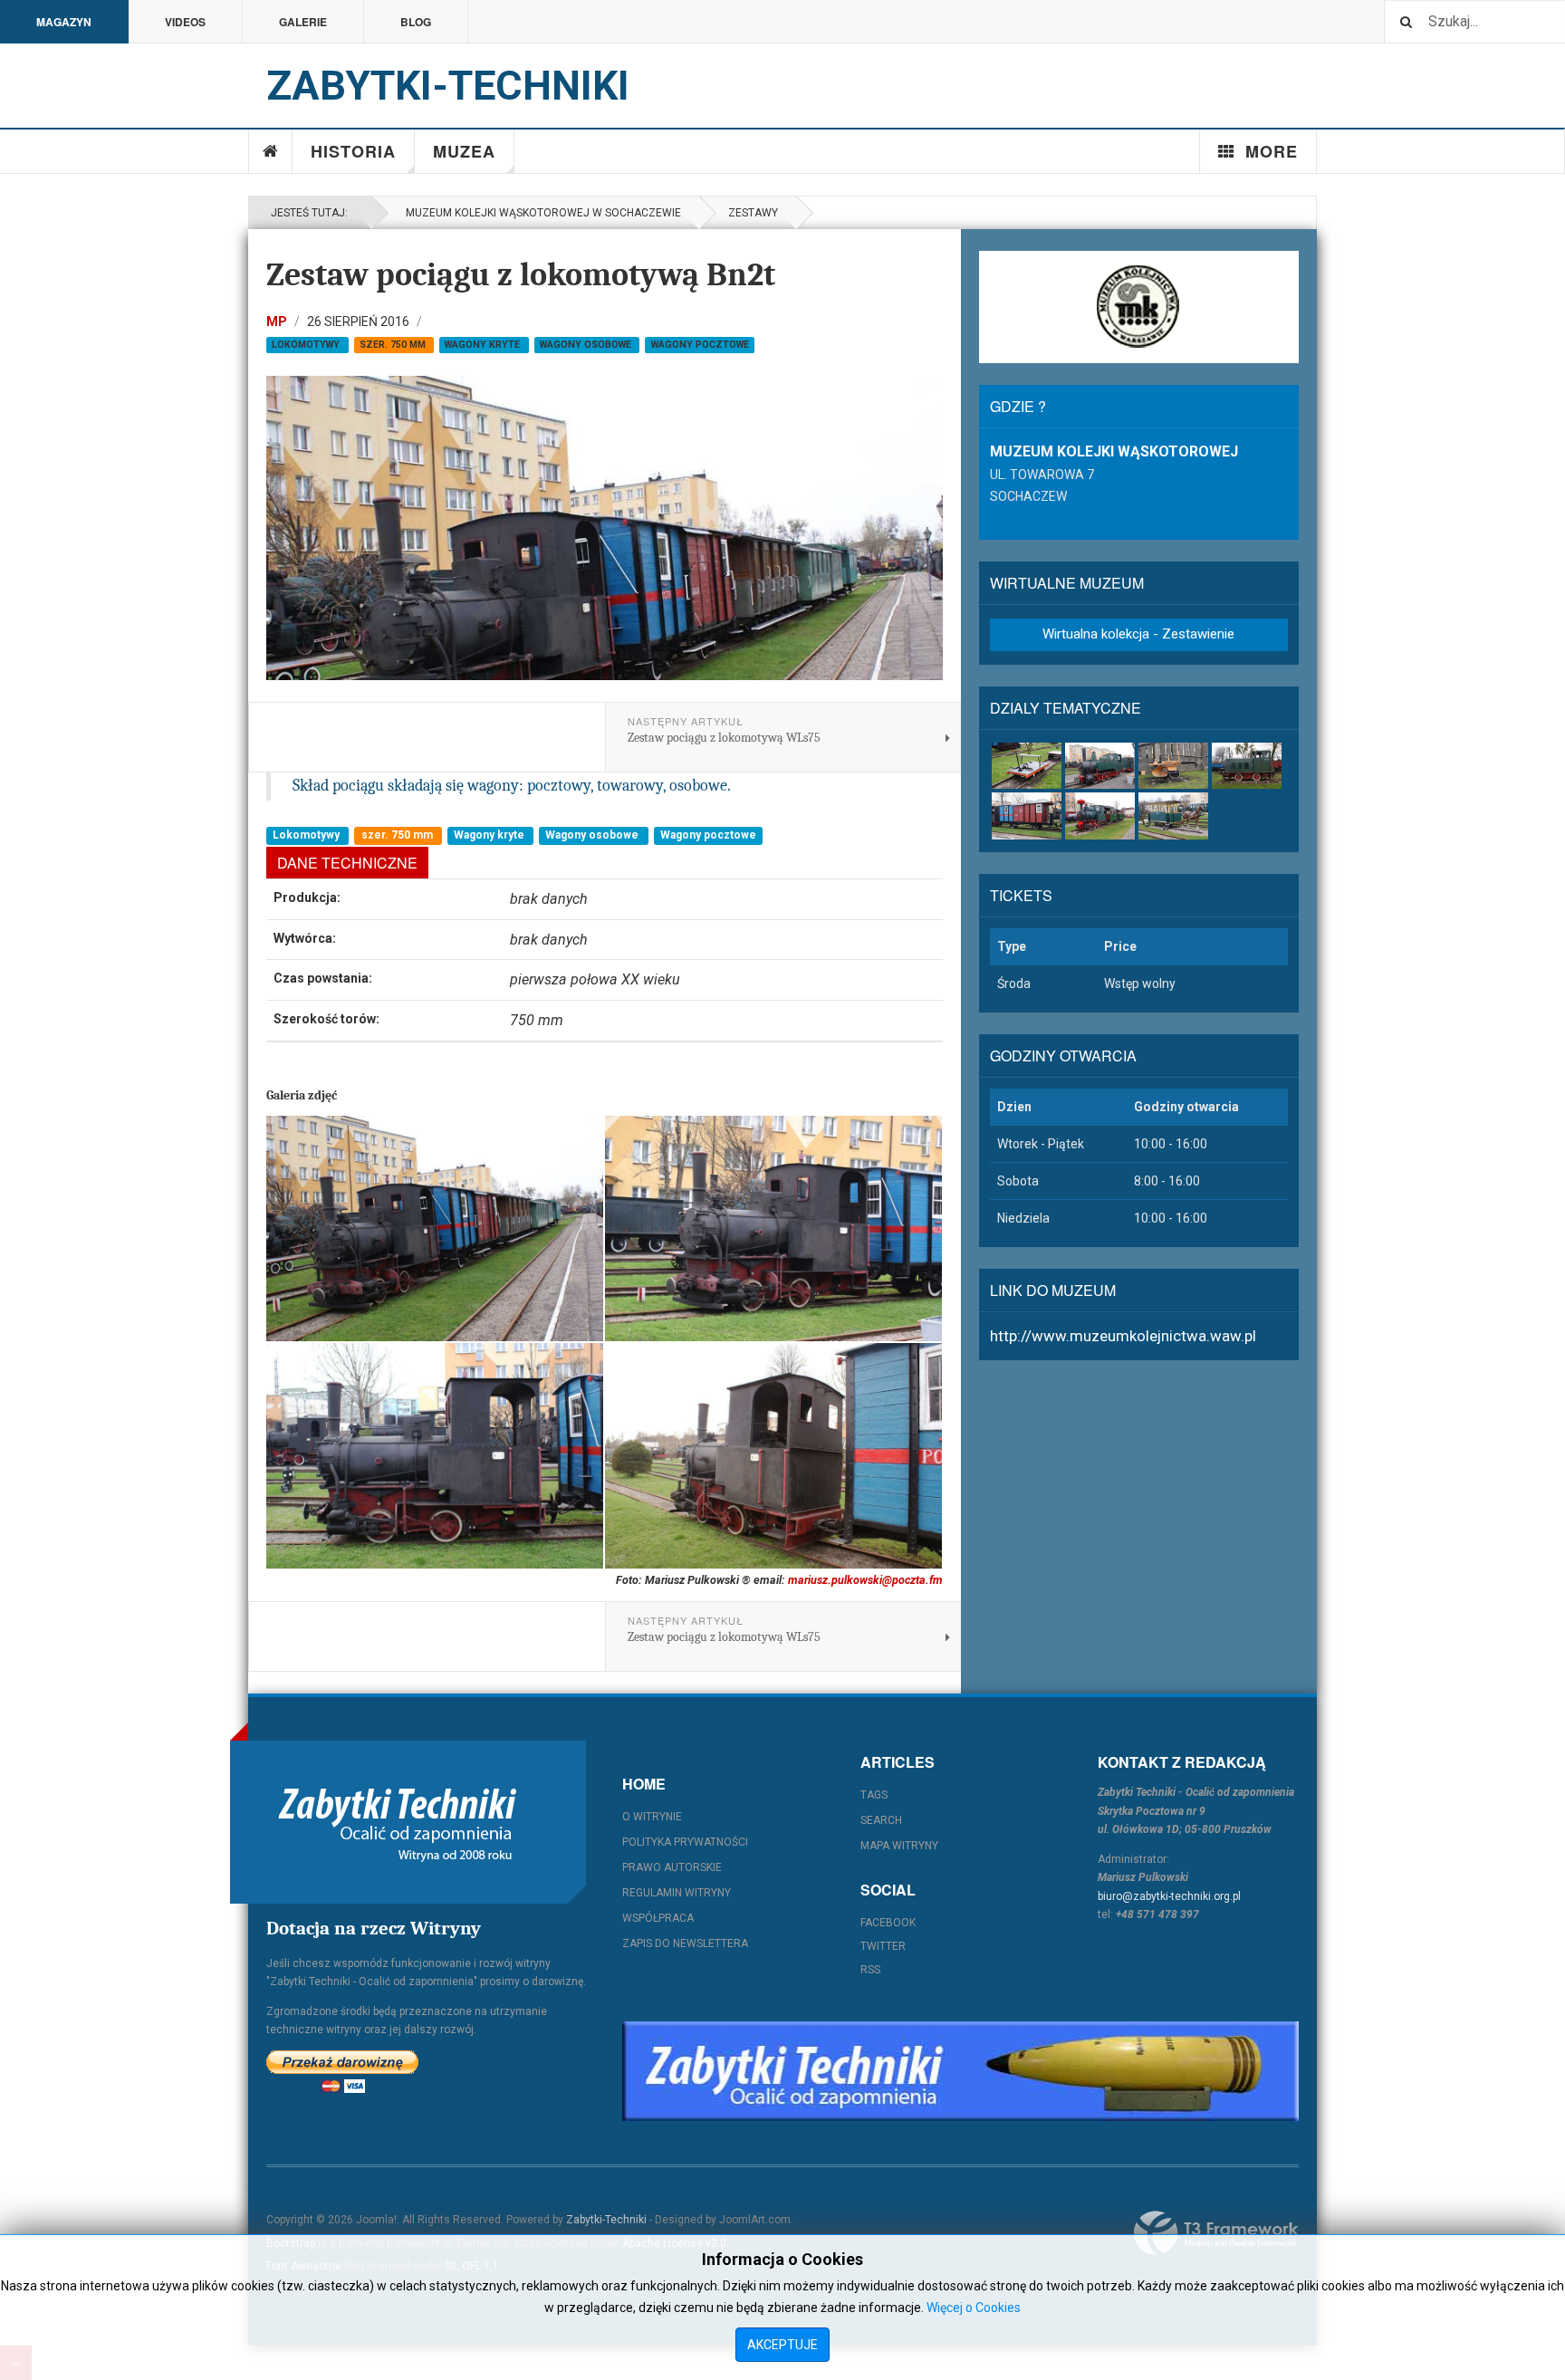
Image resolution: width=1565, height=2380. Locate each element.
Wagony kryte (484, 345)
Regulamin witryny (677, 1893)
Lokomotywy (307, 345)
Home (271, 151)
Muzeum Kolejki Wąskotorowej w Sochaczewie (541, 213)
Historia (353, 151)
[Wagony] (1027, 816)
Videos (185, 22)
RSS (870, 1970)
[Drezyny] (1027, 766)
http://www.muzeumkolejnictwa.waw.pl (1123, 1336)
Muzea (464, 151)
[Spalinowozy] (1247, 766)
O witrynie (652, 1817)
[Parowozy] (1100, 766)
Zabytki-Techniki (606, 2220)
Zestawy (753, 213)
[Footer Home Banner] (960, 2071)
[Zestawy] (1100, 816)
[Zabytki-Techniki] (398, 1822)
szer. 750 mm (394, 345)
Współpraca (658, 1918)
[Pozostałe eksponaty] (1173, 816)
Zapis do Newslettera (685, 1943)
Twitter (883, 1946)
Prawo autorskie (672, 1867)
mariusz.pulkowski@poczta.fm (865, 1580)
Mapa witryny (899, 1846)
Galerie (303, 22)
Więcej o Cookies (974, 2308)
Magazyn (64, 22)
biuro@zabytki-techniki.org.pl (1169, 1896)
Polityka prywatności (685, 1842)
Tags (874, 1795)
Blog (416, 22)
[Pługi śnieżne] (1173, 766)
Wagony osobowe (587, 345)
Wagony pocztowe (700, 345)
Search (881, 1820)
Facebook (888, 1923)
